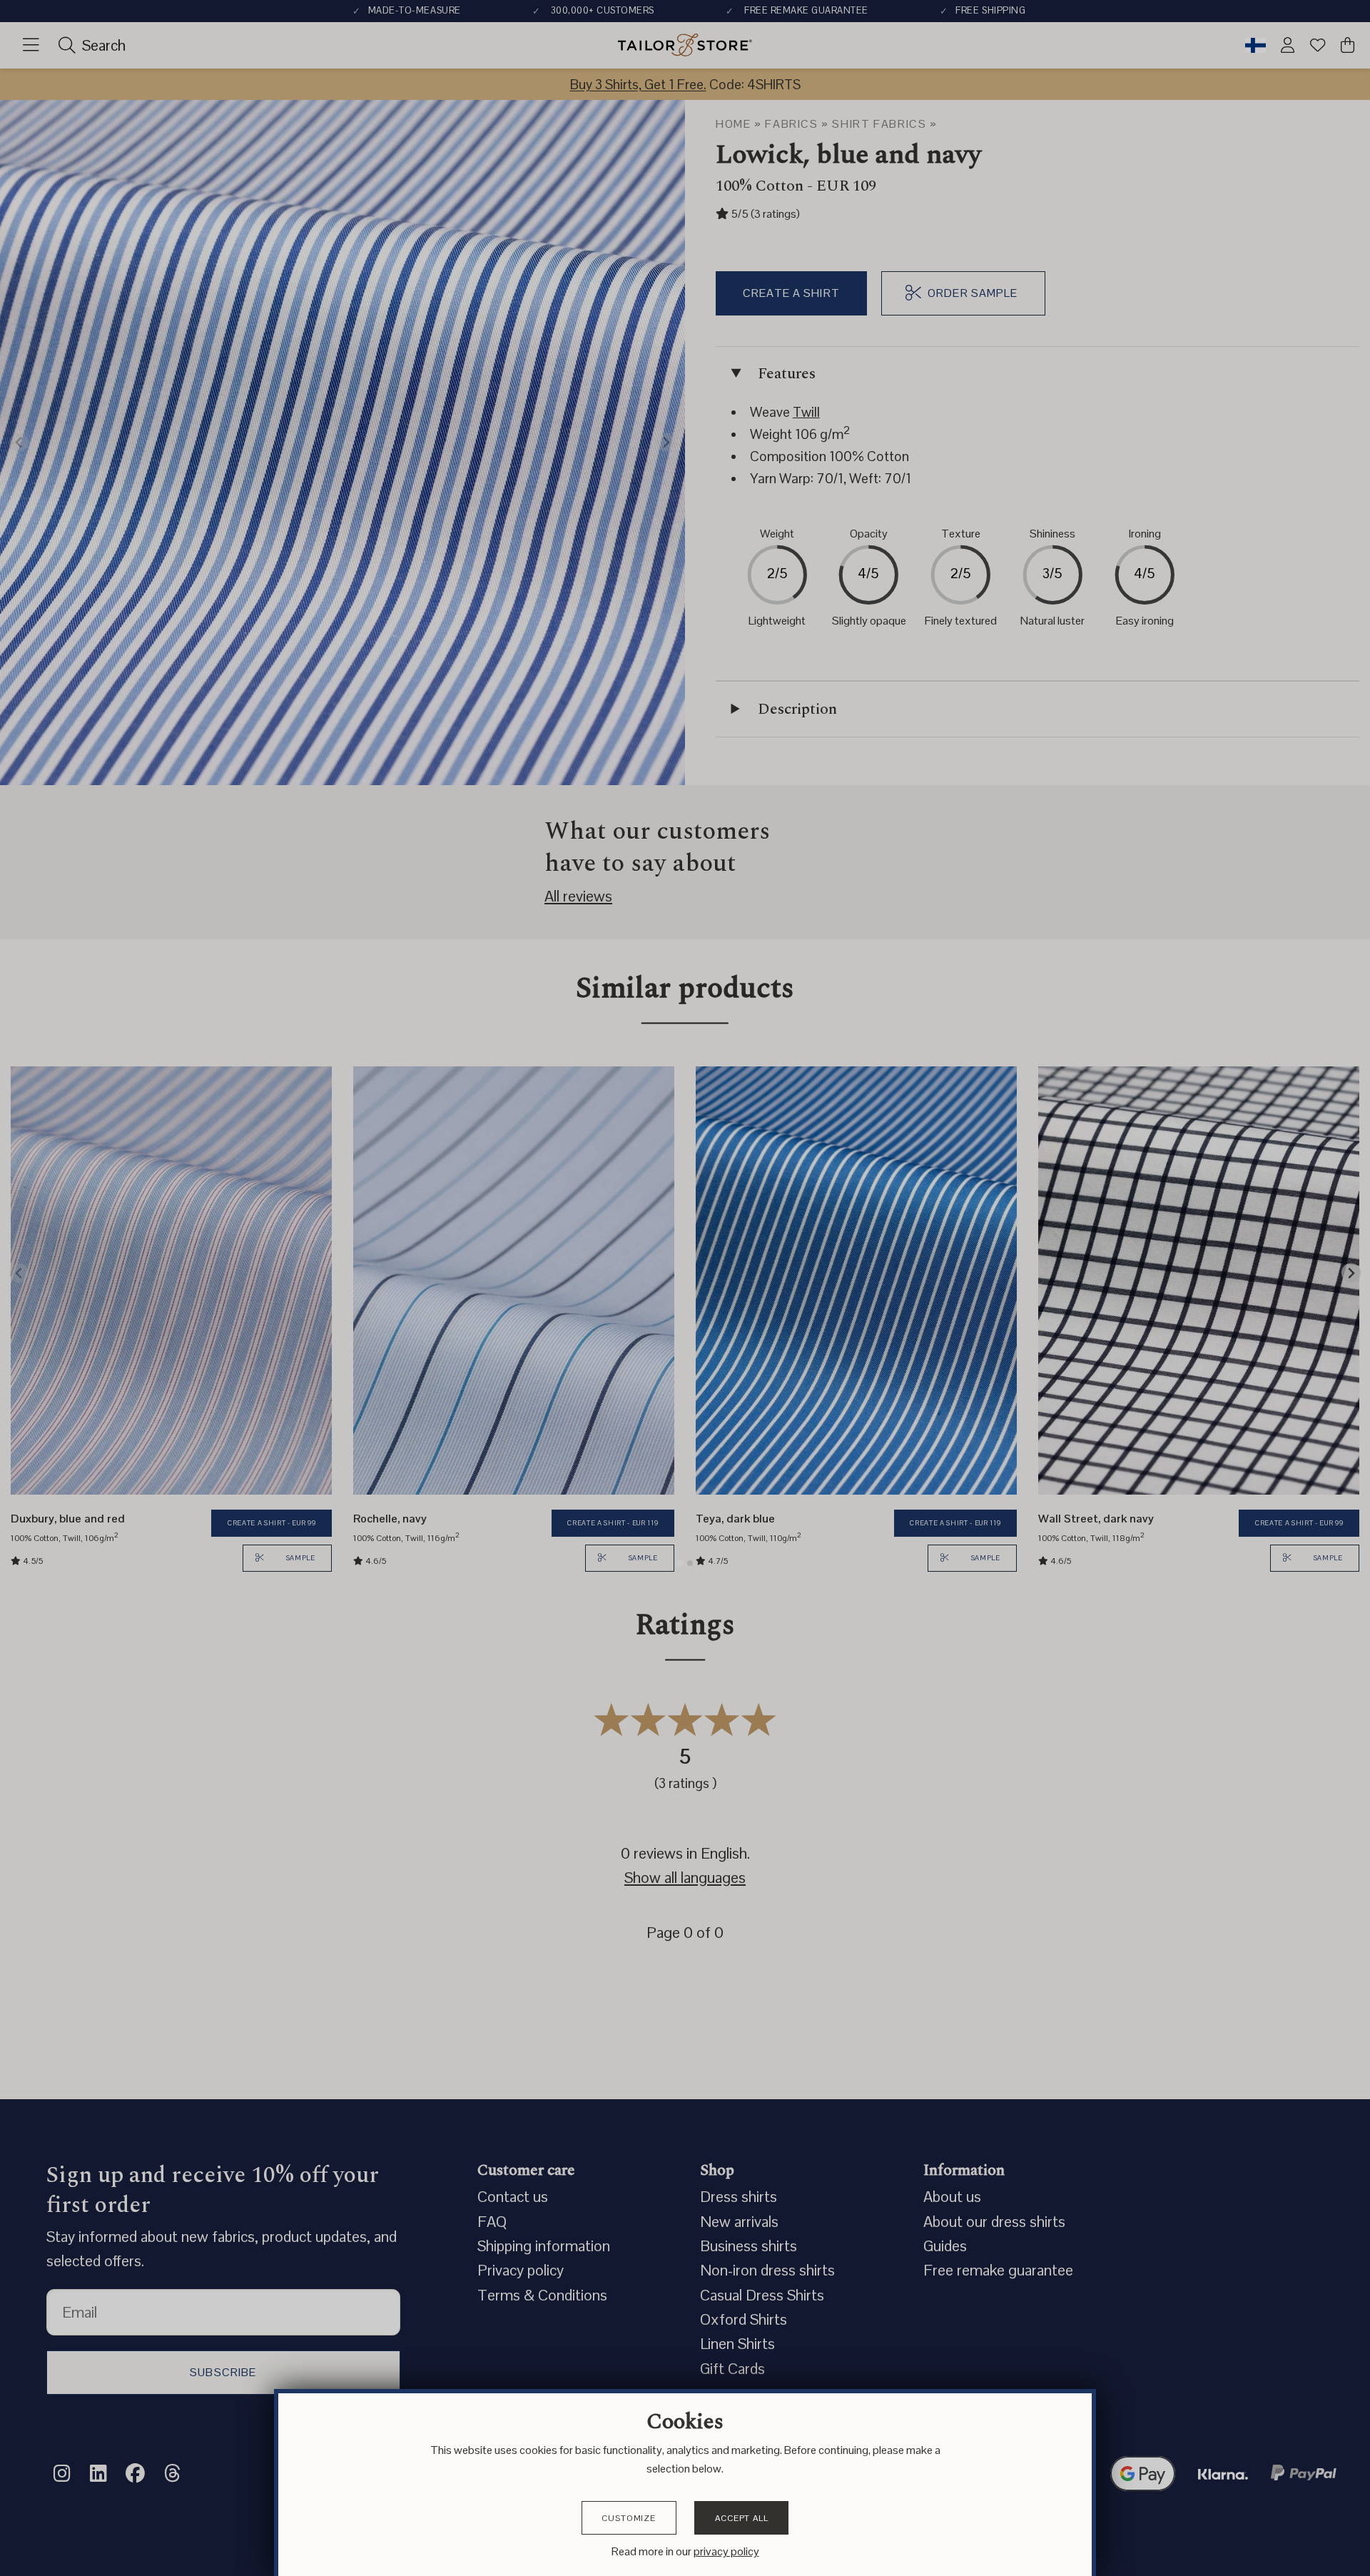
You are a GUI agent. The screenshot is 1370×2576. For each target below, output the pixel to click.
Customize (629, 2518)
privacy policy (726, 2551)
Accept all (741, 2518)
